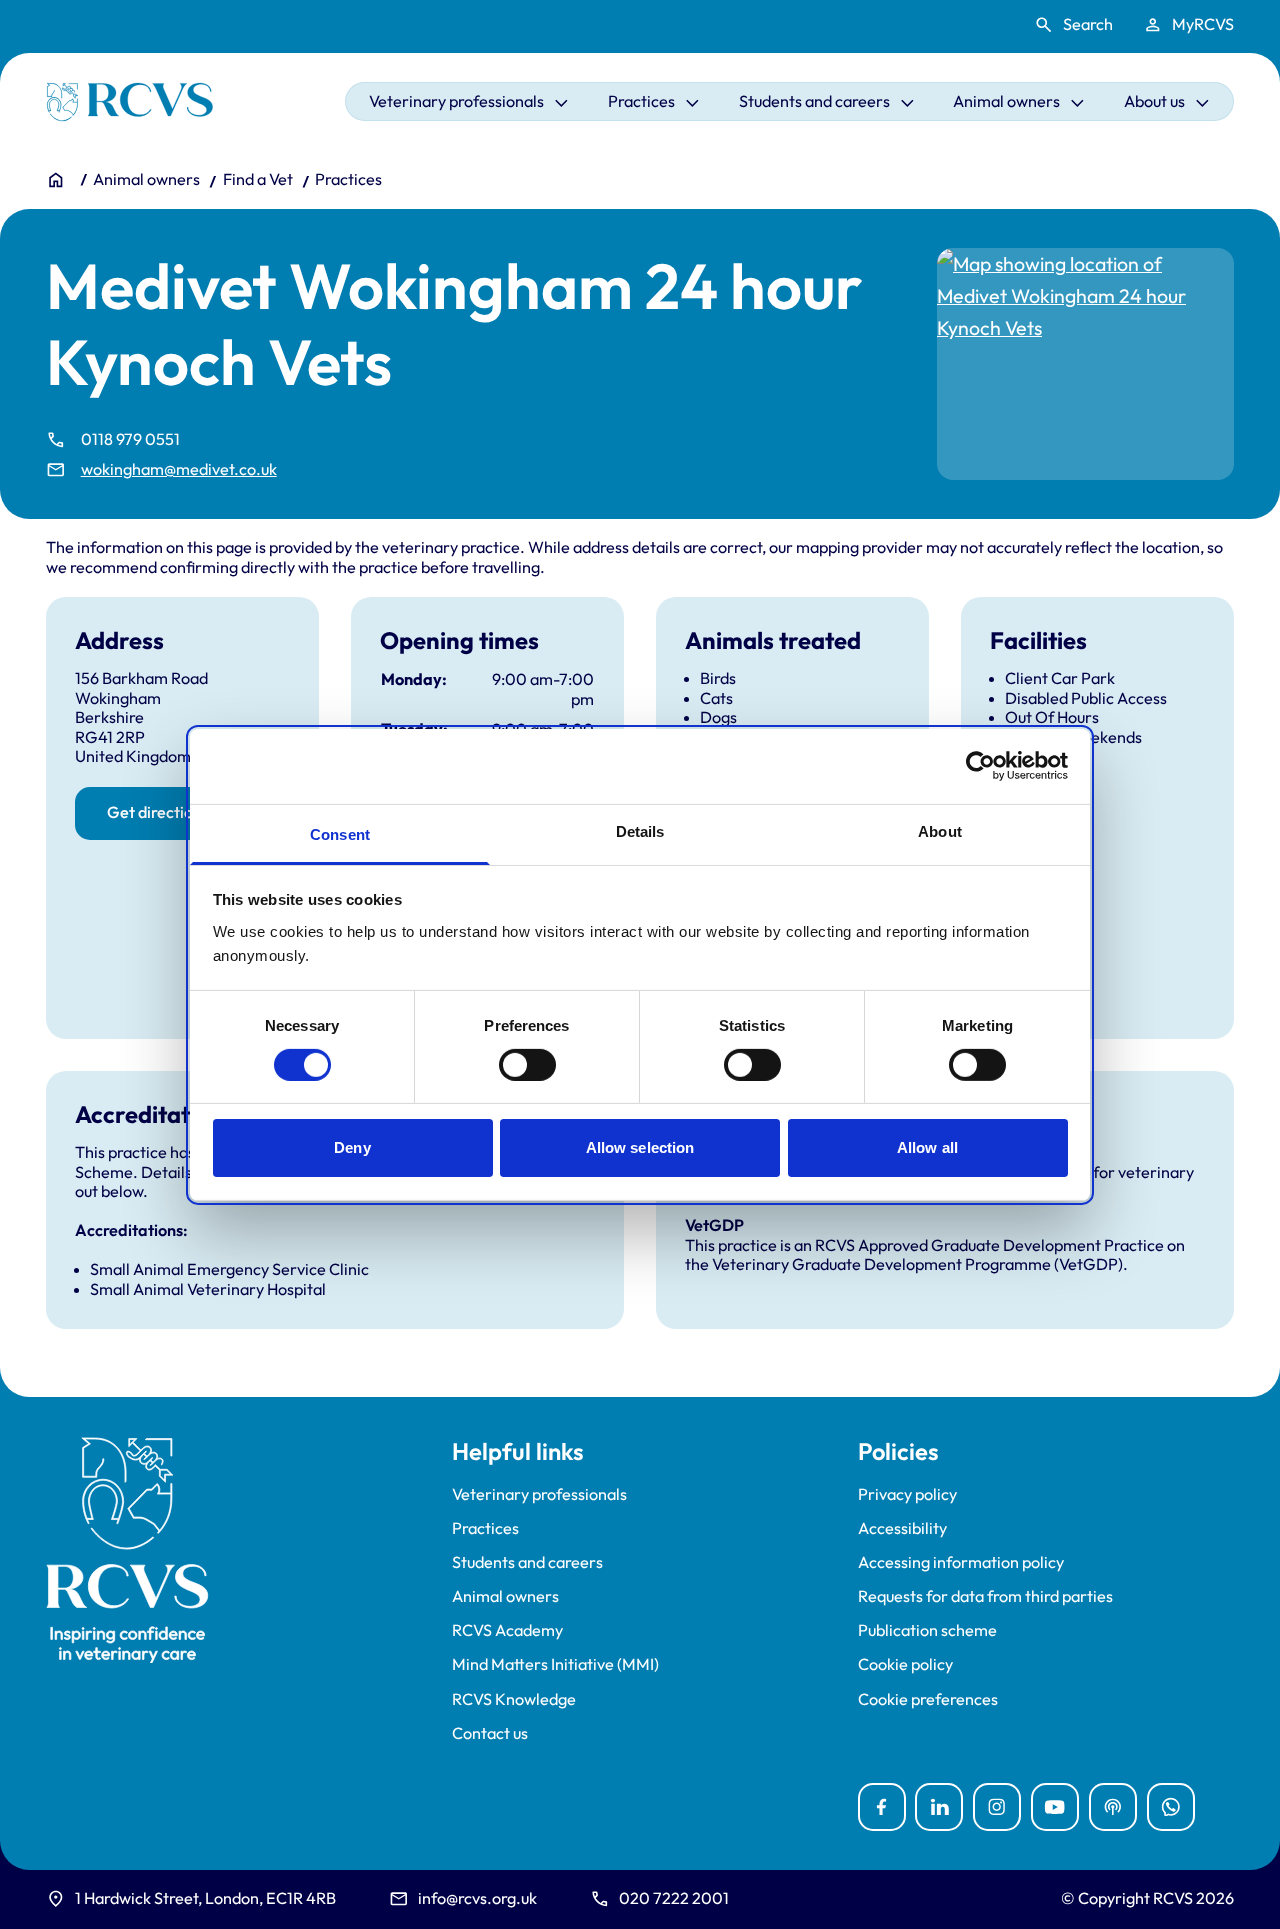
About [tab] (940, 830)
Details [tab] (640, 830)
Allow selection (640, 1147)
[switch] (527, 1065)
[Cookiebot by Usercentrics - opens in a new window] (980, 766)
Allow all (927, 1147)
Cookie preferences (928, 1699)
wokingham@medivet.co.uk (179, 469)
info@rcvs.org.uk (477, 1898)
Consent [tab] (340, 833)
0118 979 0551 (130, 439)
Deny (352, 1147)
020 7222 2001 (674, 1898)
